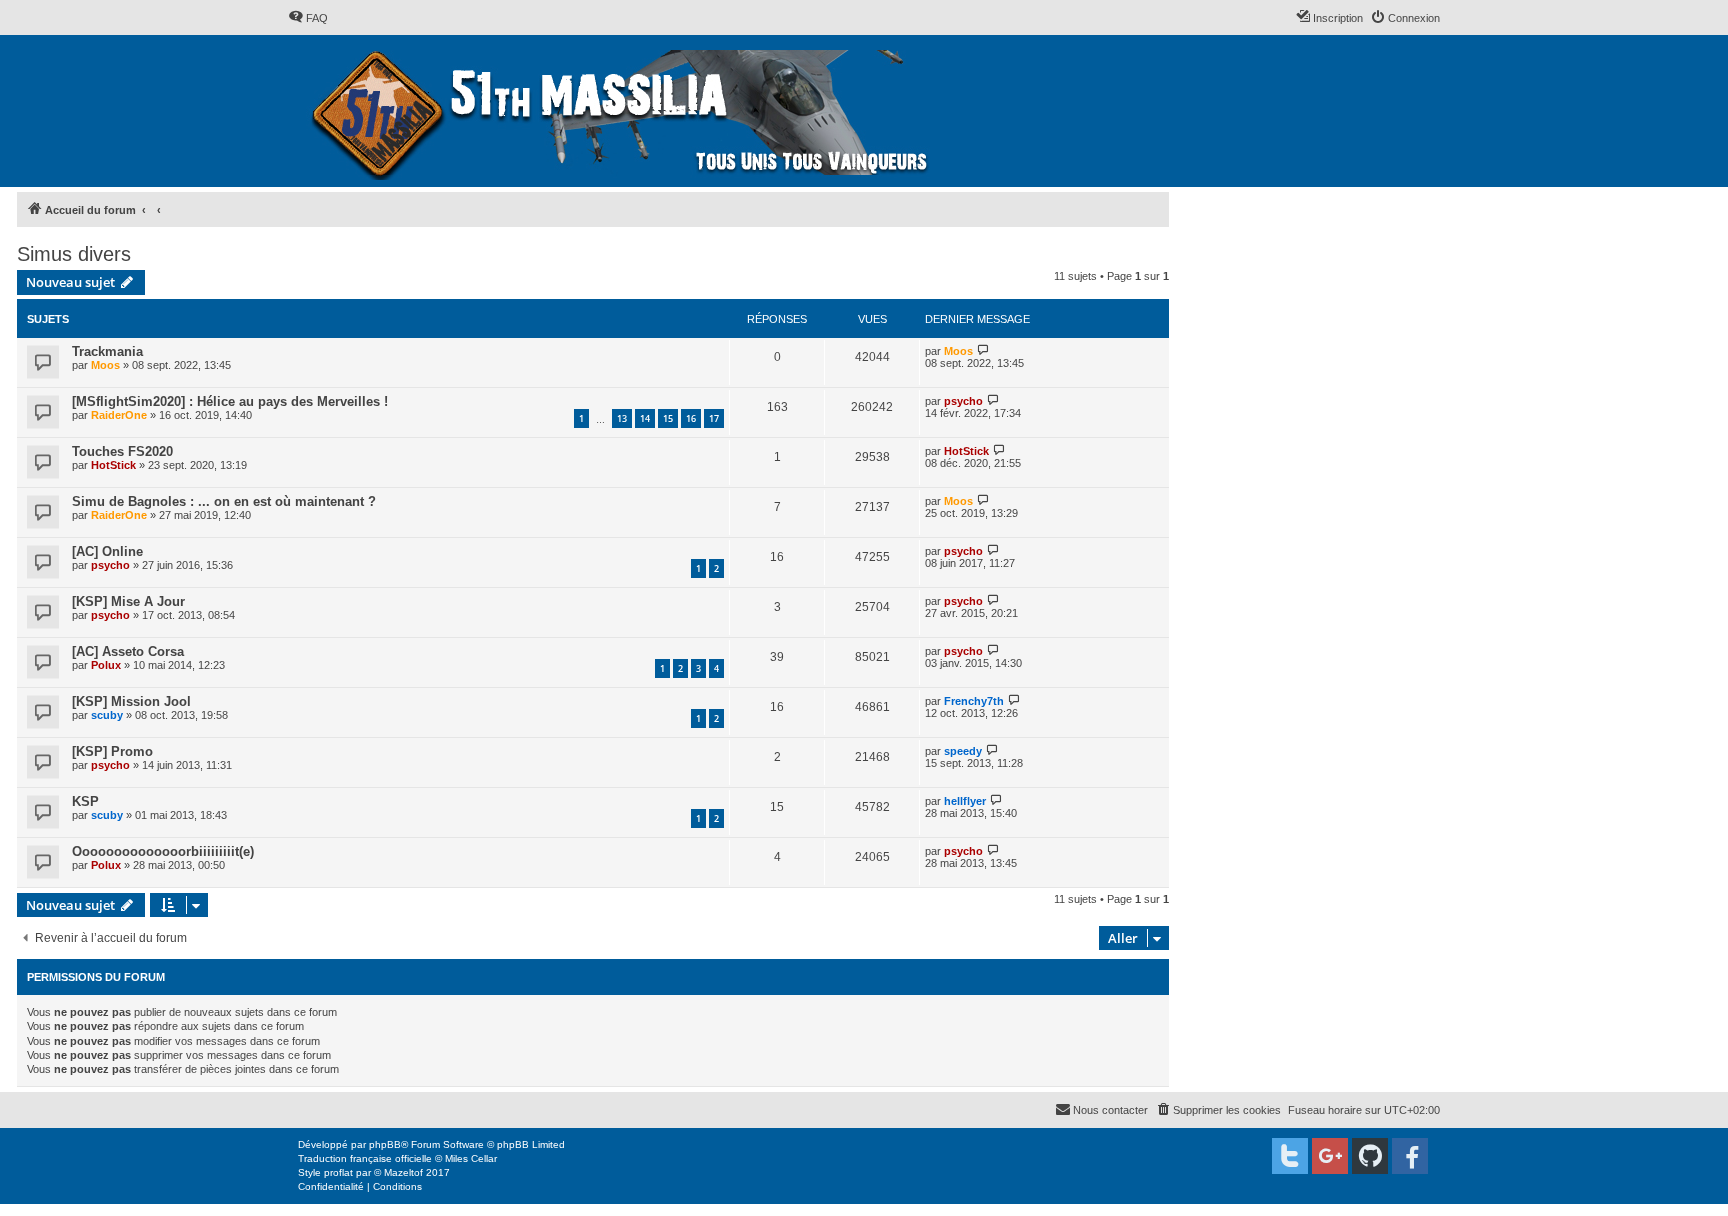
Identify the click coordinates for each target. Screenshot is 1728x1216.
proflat (338, 1172)
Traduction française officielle (365, 1158)
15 (668, 418)
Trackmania (107, 351)
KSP (85, 801)
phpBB (385, 1144)
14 (645, 418)
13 (622, 418)
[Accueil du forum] (622, 111)
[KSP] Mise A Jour (128, 601)
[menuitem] (308, 18)
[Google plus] (1330, 1156)
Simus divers (74, 254)
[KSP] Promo (112, 751)
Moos (105, 365)
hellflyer (965, 801)
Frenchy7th (974, 701)
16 (691, 418)
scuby (107, 715)
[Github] (1370, 1156)
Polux (106, 665)
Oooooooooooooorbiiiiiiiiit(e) (163, 851)
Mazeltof (403, 1172)
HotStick (113, 465)
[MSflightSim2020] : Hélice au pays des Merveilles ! (230, 401)
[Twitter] (1290, 1156)
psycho (963, 401)
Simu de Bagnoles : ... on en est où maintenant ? (224, 501)
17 (714, 418)
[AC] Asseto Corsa (128, 651)
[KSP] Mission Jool (131, 701)
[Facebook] (1410, 1156)
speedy (963, 751)
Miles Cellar (471, 1158)
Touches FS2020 (122, 451)
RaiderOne (119, 415)
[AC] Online (107, 551)
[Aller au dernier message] (983, 350)
